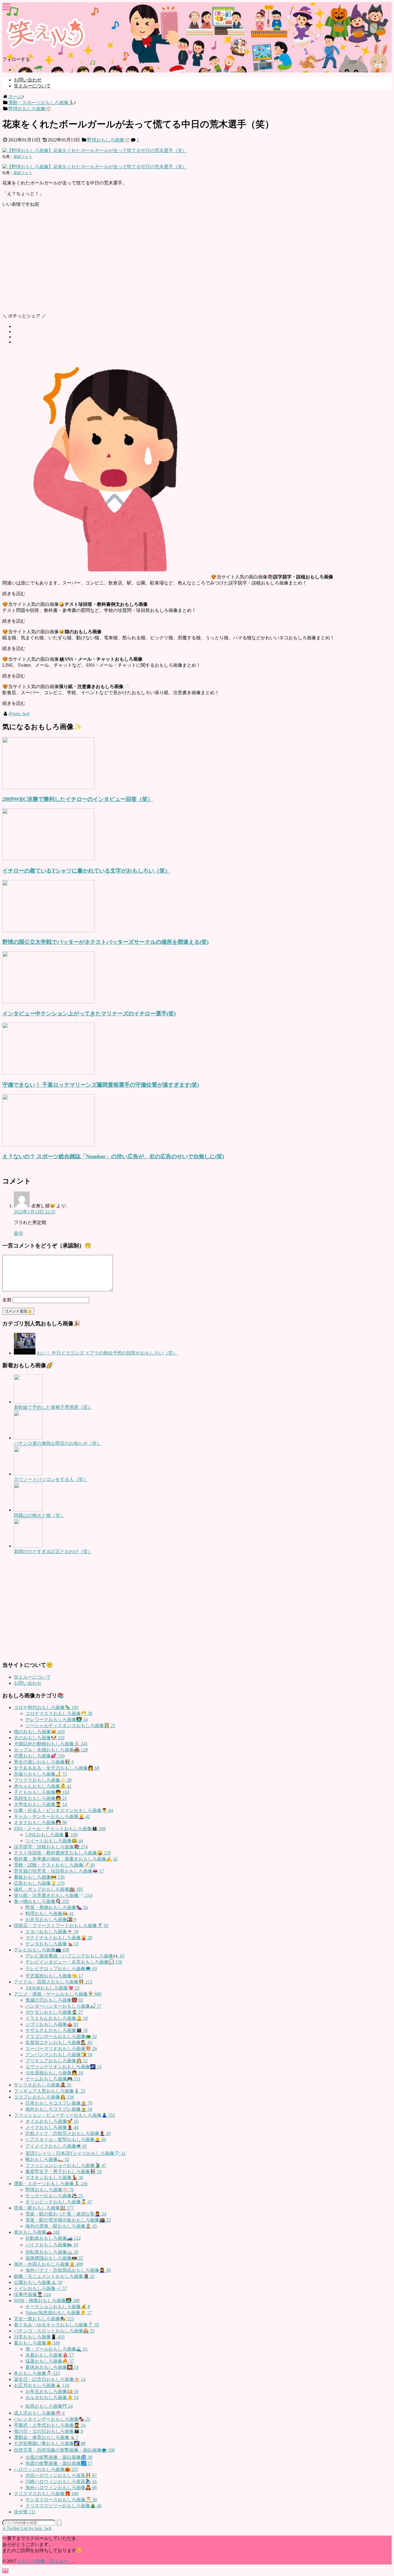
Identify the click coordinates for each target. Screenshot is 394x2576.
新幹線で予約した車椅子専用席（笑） (53, 1407)
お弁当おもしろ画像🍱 (51, 1920)
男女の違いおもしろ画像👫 (44, 1762)
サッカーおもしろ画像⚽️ (54, 2196)
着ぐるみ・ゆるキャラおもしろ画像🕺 (57, 2325)
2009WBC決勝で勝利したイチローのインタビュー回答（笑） (78, 799)
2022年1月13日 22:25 (35, 1212)
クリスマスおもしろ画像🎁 (46, 2494)
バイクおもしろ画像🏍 (52, 2245)
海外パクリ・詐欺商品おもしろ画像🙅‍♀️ (68, 2270)
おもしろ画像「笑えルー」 (45, 2561)
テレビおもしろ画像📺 (42, 1950)
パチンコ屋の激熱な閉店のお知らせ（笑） (58, 1443)
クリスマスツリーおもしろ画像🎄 (63, 2506)
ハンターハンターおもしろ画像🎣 (63, 2006)
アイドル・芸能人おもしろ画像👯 (53, 1982)
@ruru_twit (19, 714)
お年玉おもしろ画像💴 (52, 2391)
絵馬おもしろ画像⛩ (49, 2406)
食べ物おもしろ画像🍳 (42, 1901)
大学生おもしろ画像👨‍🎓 (40, 1804)
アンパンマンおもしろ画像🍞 (59, 2055)
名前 (7, 1300)
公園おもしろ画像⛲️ (38, 2282)
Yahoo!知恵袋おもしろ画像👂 (59, 2313)
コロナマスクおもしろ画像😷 (59, 1713)
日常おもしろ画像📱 (39, 2337)
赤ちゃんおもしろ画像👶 (43, 1786)
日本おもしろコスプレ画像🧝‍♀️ (59, 2103)
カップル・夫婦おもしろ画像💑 (51, 1750)
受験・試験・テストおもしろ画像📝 (54, 1865)
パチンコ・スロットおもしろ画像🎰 (54, 2331)
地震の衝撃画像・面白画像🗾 (59, 2463)
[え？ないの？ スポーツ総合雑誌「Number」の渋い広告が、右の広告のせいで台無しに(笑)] (48, 1145)
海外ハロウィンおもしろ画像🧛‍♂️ (61, 2488)
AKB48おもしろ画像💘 (52, 1988)
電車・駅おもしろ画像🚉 (44, 2208)
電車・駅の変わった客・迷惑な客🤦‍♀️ (66, 2214)
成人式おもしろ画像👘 (39, 2413)
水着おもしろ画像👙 (50, 2355)
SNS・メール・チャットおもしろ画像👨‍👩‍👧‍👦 (60, 1829)
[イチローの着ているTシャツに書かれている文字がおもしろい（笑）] (48, 859)
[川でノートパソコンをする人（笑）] (28, 1474)
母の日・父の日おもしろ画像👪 (48, 2431)
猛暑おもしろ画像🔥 (50, 2361)
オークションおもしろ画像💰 (58, 2307)
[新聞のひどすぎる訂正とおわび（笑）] (28, 1546)
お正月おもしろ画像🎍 (42, 2385)
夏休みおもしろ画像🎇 (52, 2367)
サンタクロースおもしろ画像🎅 (61, 2500)
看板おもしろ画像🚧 (39, 1877)
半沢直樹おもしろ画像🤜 (54, 1976)
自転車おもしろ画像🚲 (52, 2252)
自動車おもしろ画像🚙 (53, 2238)
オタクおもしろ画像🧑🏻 (40, 1823)
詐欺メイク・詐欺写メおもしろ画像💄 (68, 2133)
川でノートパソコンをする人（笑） (51, 1479)
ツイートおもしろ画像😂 (54, 1841)
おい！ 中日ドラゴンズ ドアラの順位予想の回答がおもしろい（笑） (107, 1353)
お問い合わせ (28, 80)
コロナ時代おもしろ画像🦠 (46, 1707)
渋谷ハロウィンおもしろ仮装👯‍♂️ (61, 2475)
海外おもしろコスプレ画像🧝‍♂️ (59, 2109)
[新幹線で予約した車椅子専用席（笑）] (28, 1402)
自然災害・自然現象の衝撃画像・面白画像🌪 (64, 2450)
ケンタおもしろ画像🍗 (52, 1944)
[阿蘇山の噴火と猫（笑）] (28, 1510)
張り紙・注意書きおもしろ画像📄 (53, 1895)
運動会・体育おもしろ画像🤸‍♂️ (46, 2437)
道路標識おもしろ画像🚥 (54, 2258)
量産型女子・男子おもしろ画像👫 (63, 2171)
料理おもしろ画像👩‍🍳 (50, 1913)
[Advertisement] (175, 263)
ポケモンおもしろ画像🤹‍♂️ (54, 2012)
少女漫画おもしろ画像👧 (54, 2073)
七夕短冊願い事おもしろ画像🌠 (50, 2443)
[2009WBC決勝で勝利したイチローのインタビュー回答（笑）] (48, 788)
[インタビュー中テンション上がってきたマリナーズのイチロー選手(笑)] (48, 1002)
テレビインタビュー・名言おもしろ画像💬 (74, 1962)
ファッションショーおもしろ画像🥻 (66, 2165)
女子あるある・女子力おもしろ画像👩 (57, 1768)
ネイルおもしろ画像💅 (52, 2121)
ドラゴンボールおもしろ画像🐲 (61, 2036)
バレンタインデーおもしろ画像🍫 (52, 2419)
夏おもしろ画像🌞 (37, 2343)
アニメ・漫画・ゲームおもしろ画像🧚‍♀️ (58, 1994)
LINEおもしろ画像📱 (51, 1835)
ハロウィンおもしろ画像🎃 (46, 2469)
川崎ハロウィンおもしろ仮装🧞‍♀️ (61, 2481)
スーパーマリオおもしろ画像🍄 (61, 2049)
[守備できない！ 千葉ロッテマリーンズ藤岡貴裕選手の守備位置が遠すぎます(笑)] (48, 1073)
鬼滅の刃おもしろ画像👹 (54, 2000)
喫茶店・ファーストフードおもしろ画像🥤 (61, 1926)
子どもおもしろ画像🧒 (42, 1792)
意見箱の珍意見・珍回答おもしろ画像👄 (59, 1871)
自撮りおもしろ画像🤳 (40, 1774)
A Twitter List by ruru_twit (27, 2528)
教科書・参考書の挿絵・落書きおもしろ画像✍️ (66, 1859)
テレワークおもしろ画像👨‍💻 (57, 1719)
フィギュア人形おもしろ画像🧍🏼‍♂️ (50, 2091)
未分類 (25, 2512)
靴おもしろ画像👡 (47, 2159)
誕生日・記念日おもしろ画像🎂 (50, 2379)
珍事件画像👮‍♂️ (32, 2294)
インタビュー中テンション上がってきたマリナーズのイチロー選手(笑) (89, 1014)
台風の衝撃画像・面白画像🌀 (59, 2457)
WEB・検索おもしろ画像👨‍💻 (47, 2301)
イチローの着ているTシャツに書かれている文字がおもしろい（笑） (86, 871)
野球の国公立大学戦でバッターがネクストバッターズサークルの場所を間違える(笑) (105, 942)
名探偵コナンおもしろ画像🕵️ (59, 2042)
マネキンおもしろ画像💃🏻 (54, 2178)
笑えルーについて (32, 86)
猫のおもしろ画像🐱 (39, 1732)
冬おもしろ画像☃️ (37, 2373)
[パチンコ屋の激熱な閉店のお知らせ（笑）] (28, 1438)
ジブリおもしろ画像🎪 (52, 2024)
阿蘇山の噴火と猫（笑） (39, 1515)
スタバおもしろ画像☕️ (52, 1932)
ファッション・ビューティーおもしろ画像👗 (65, 2115)
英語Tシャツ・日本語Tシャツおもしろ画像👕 (76, 2153)
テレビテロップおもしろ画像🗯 (61, 1969)
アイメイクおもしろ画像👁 (56, 2146)
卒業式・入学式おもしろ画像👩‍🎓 (50, 2425)
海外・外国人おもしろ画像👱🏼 (48, 2264)
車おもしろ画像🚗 (37, 2232)
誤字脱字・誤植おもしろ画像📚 (51, 1847)
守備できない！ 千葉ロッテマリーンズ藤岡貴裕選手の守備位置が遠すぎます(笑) (101, 1085)
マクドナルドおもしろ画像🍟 (59, 1938)
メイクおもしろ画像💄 (52, 2127)
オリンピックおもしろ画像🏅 (59, 2202)
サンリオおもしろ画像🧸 (43, 2085)
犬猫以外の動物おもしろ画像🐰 (51, 1744)
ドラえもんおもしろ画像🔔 (57, 2018)
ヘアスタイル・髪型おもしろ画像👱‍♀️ (66, 2139)
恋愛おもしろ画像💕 (39, 1756)
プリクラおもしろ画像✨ (43, 1780)
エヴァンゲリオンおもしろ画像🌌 (63, 2067)
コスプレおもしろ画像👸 (44, 2097)
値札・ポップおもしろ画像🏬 (48, 1889)
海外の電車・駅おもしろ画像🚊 (61, 2226)
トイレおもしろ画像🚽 (40, 2288)
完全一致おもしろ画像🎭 (44, 2319)
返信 (18, 1233)
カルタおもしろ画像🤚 (52, 2397)
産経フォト (23, 157)
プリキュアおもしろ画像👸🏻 (57, 2061)
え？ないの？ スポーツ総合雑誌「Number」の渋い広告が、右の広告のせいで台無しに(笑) (113, 1156)
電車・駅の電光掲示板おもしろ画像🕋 (68, 2220)
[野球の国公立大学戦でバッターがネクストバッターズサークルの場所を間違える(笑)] (48, 930)
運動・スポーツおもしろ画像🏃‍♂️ (51, 2184)
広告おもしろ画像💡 (39, 1883)
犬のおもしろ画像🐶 (39, 1738)
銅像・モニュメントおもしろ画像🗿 (54, 2276)
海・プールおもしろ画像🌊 (57, 2349)
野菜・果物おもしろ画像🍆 (57, 1907)
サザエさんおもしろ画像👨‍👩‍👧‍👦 (57, 2030)
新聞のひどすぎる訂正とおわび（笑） (53, 1552)
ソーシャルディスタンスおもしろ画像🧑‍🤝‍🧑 (70, 1726)
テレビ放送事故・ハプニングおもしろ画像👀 (75, 1956)
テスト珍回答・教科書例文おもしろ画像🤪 (62, 1853)
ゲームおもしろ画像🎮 (53, 2079)
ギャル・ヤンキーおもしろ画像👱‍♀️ (52, 1816)
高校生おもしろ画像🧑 (40, 1798)
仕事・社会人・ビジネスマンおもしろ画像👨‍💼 (63, 1810)
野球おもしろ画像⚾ (108, 140)
